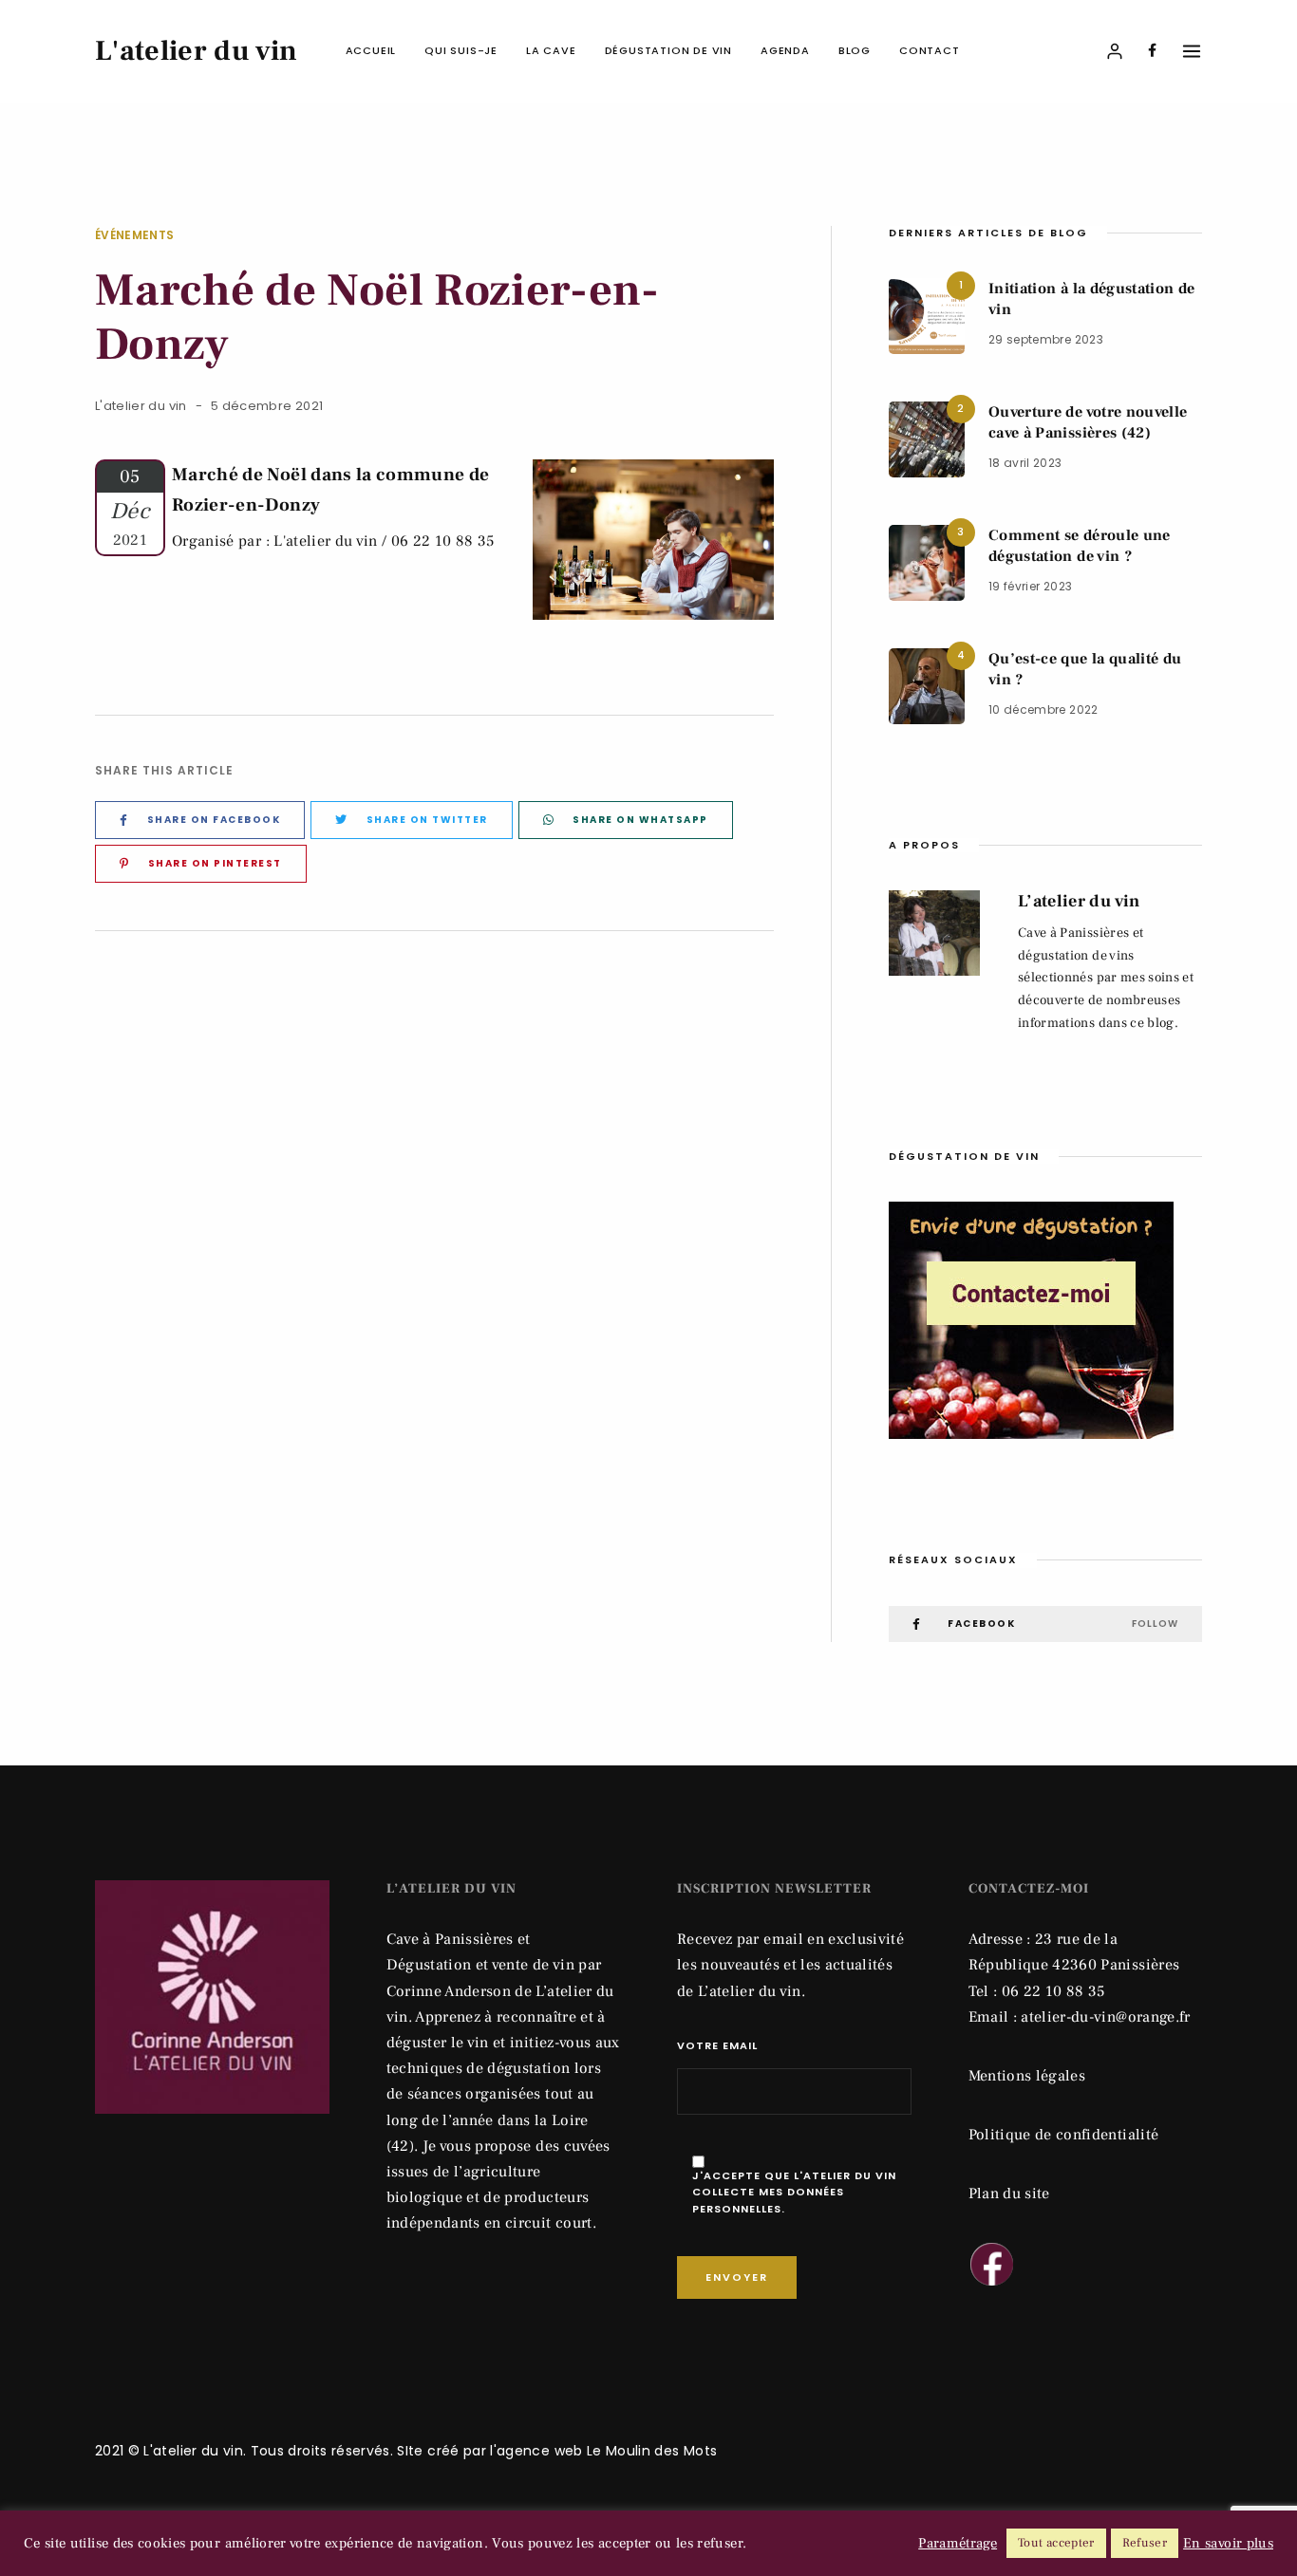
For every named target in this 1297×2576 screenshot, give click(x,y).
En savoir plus (1228, 2544)
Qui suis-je (461, 50)
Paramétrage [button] (958, 2544)
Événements (135, 235)
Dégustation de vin (668, 50)
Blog (855, 50)
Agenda (785, 50)
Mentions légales (1027, 2076)
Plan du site (1009, 2193)
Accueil (371, 50)
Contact (930, 50)
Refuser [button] (1145, 2543)
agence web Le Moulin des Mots (607, 2451)
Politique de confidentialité (1064, 2135)
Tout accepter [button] (1056, 2543)
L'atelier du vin (141, 406)
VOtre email (717, 2045)
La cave (551, 50)
